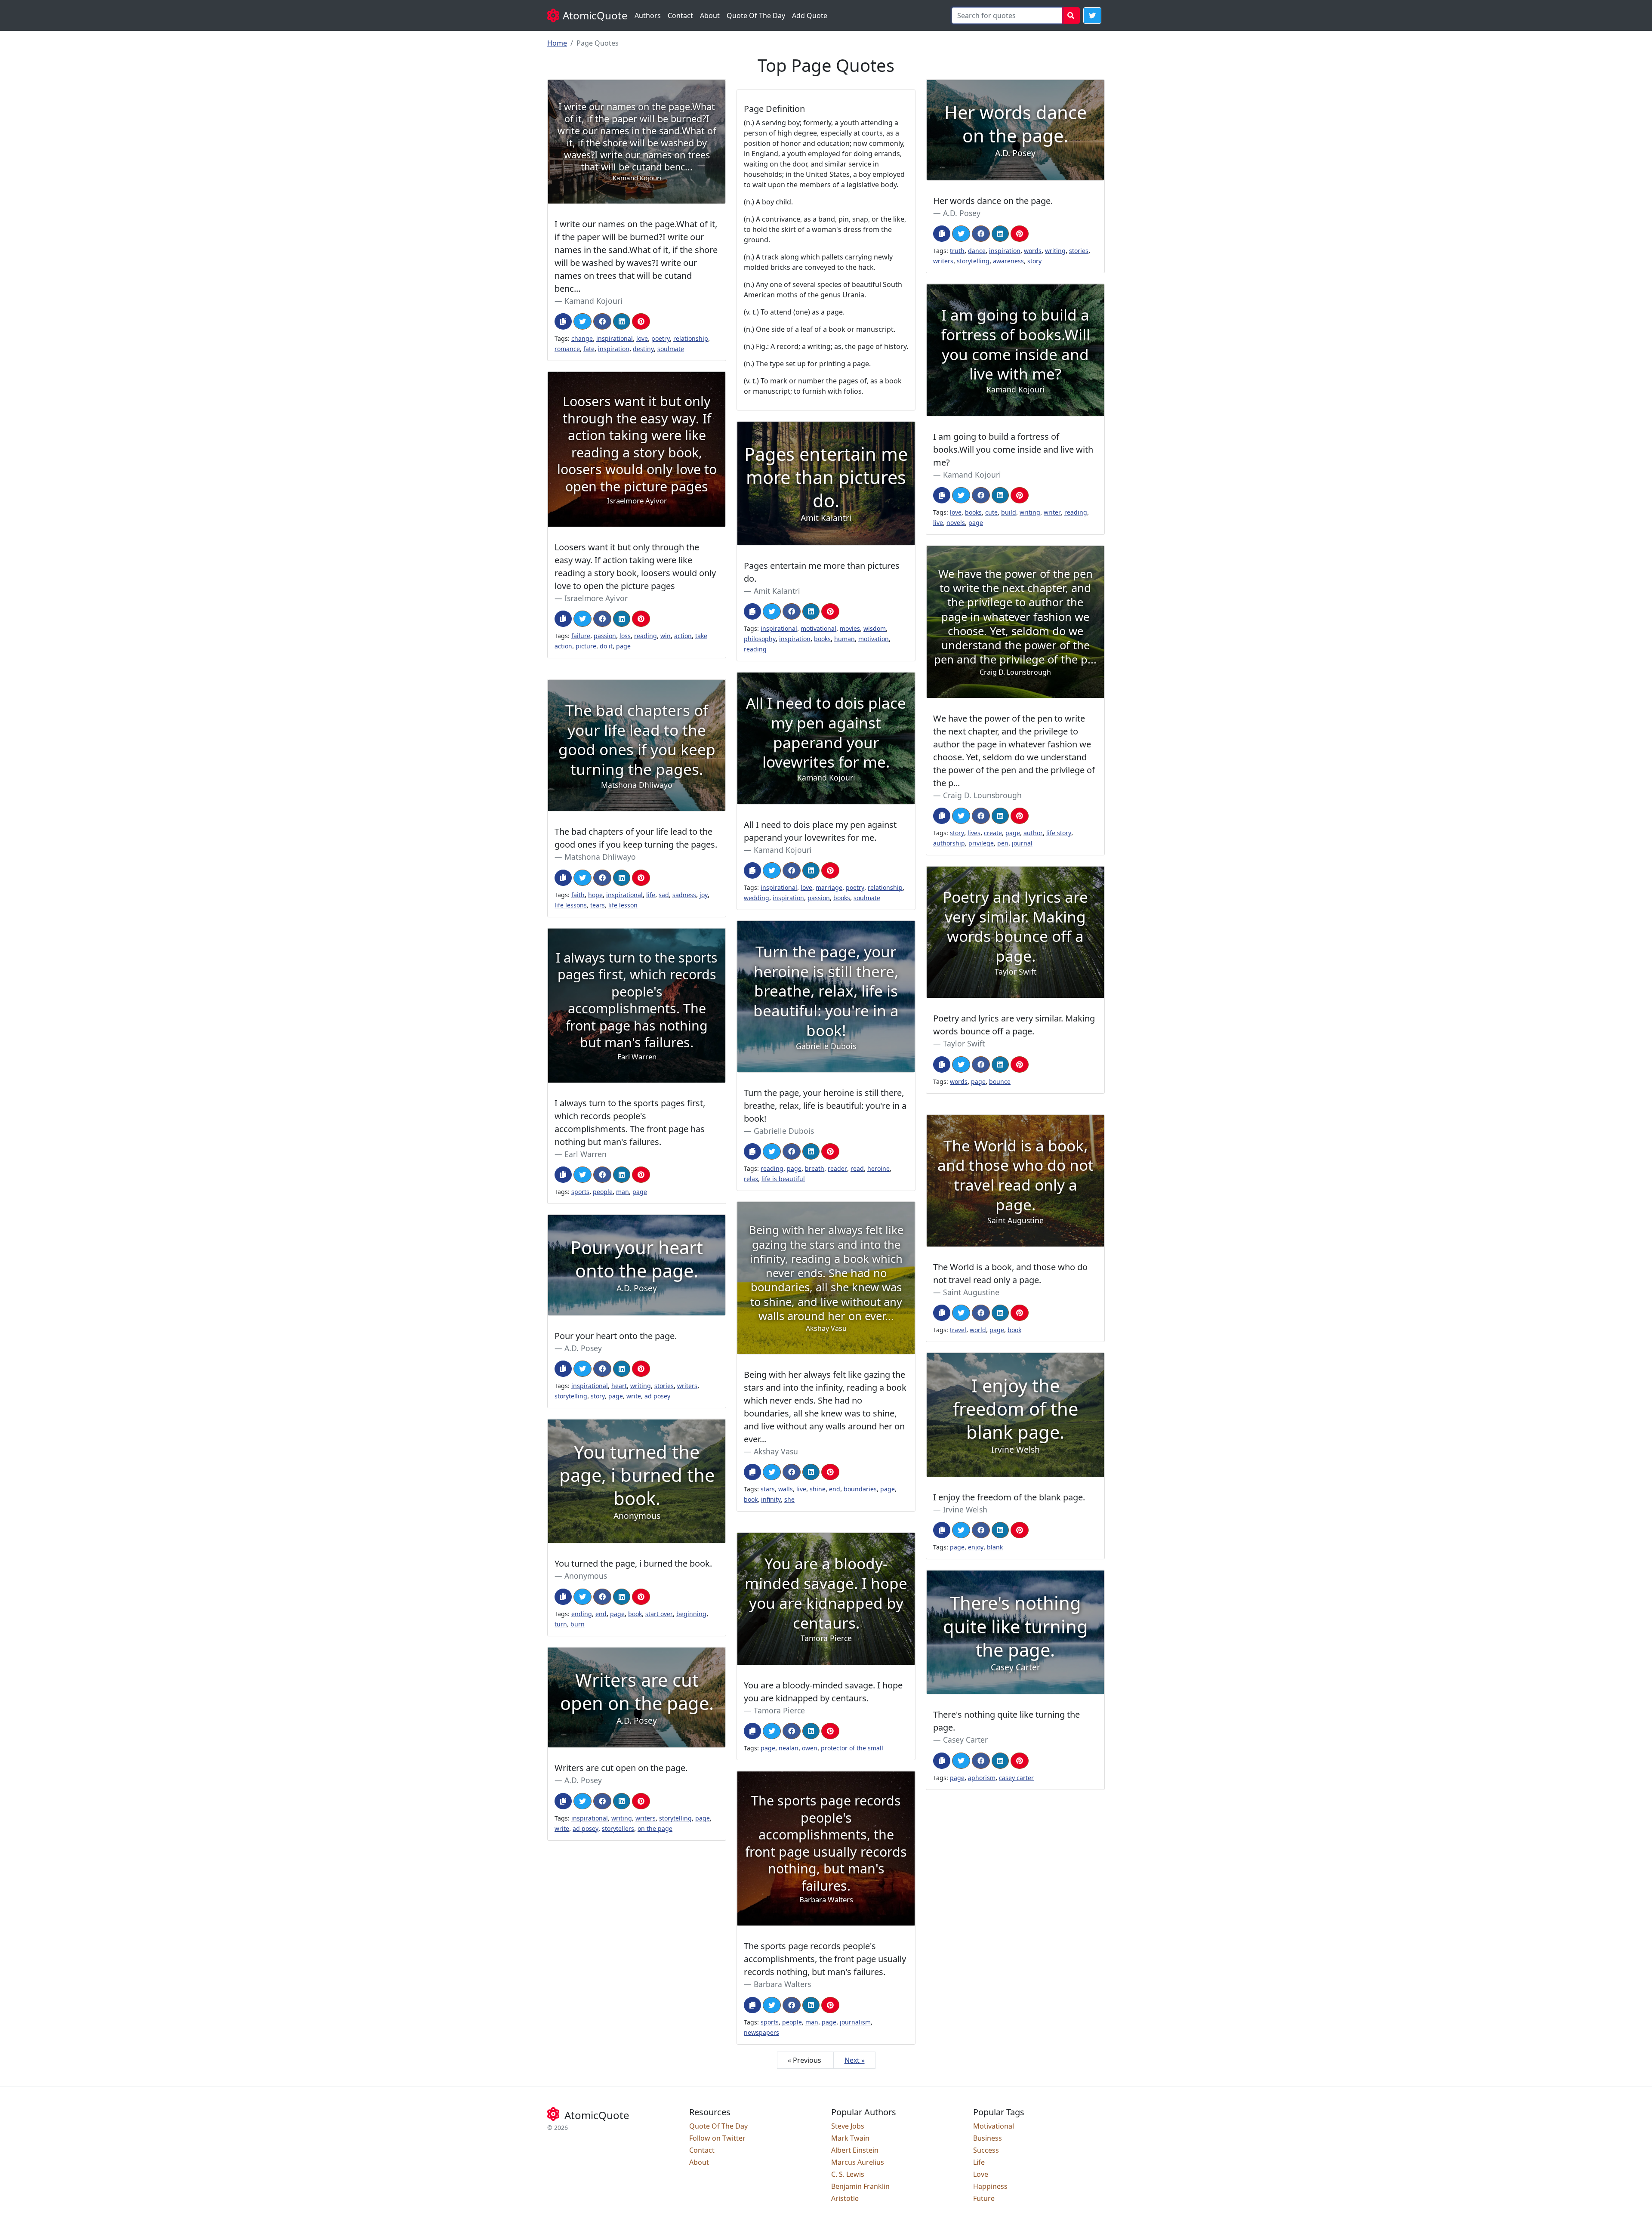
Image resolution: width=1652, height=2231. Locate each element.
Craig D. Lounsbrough (982, 795)
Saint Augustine (971, 1292)
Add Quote (810, 15)
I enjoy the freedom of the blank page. (1009, 1497)
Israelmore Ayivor (596, 598)
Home (557, 43)
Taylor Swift (964, 1043)
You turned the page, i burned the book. (633, 1563)
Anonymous (586, 1576)
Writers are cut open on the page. (621, 1768)
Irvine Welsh (965, 1509)
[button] (1092, 15)
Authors (648, 15)
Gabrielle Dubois (784, 1131)
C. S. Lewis (848, 2174)
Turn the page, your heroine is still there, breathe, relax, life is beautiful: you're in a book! (825, 1106)
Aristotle (845, 2198)
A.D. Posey (962, 213)
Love (981, 2174)
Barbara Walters (782, 1984)
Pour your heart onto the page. (616, 1336)
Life (979, 2162)
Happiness (990, 2186)
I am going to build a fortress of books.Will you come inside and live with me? (1013, 449)
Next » (855, 2060)
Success (986, 2150)
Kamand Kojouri (593, 301)
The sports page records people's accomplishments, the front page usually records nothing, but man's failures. (825, 1959)
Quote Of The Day (756, 15)
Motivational (994, 2126)
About (710, 15)
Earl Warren (586, 1154)
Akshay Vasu (776, 1451)
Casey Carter (965, 1740)
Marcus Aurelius (858, 2162)
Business (988, 2138)
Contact (680, 15)
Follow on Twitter (717, 2138)
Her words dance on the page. (993, 201)
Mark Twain (850, 2138)
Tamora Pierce (779, 1710)
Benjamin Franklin (860, 2186)
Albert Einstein (855, 2150)
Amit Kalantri (777, 591)
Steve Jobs (848, 2126)
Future (984, 2198)
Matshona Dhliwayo (600, 857)
